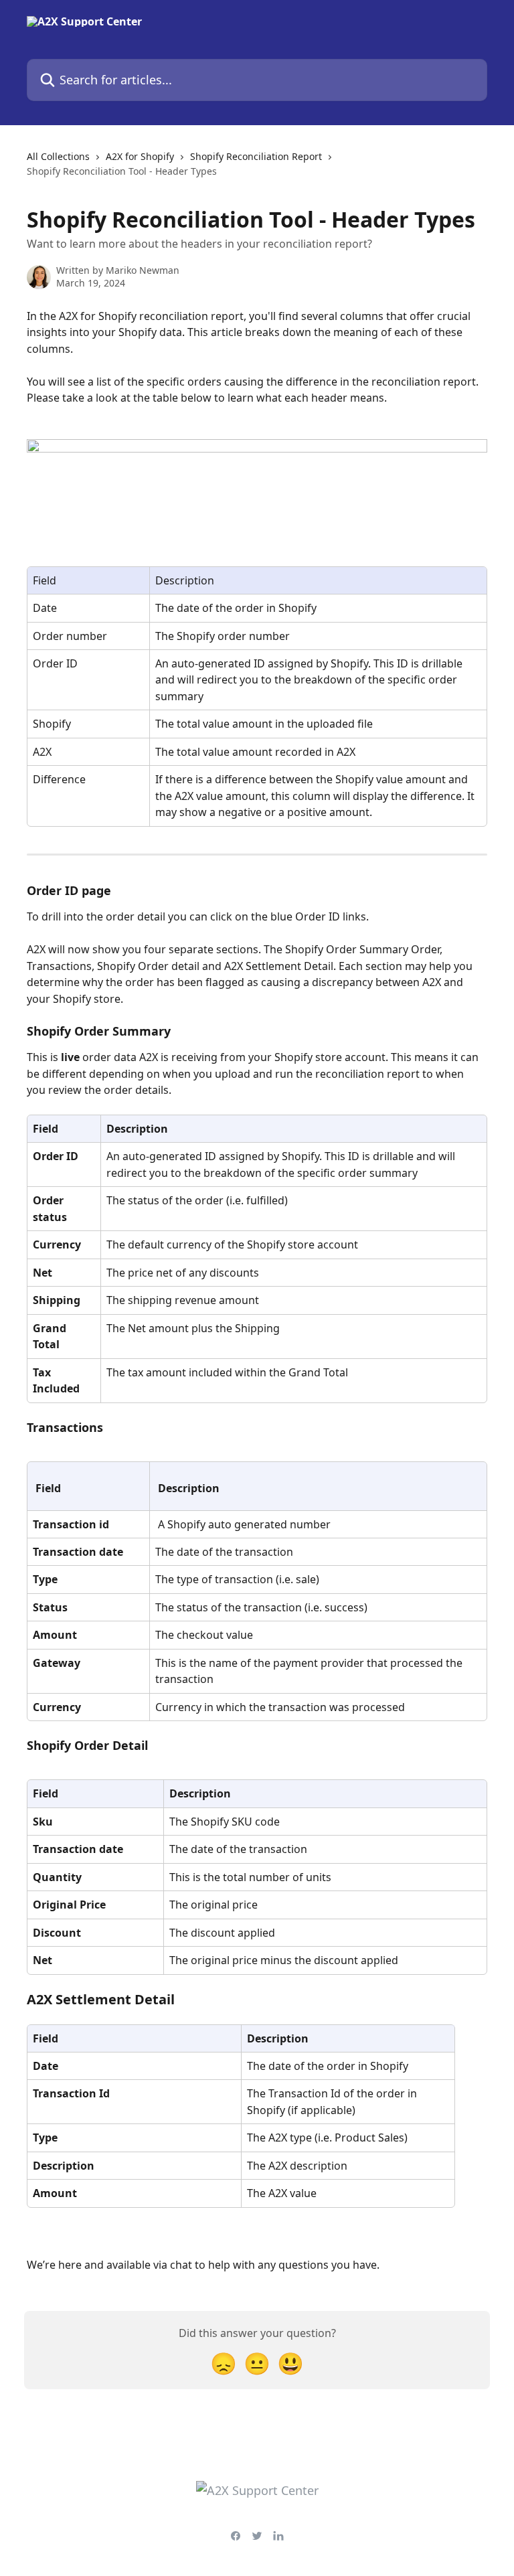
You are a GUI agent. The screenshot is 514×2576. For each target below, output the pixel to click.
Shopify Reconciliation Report (256, 156)
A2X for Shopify (140, 156)
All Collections (58, 156)
